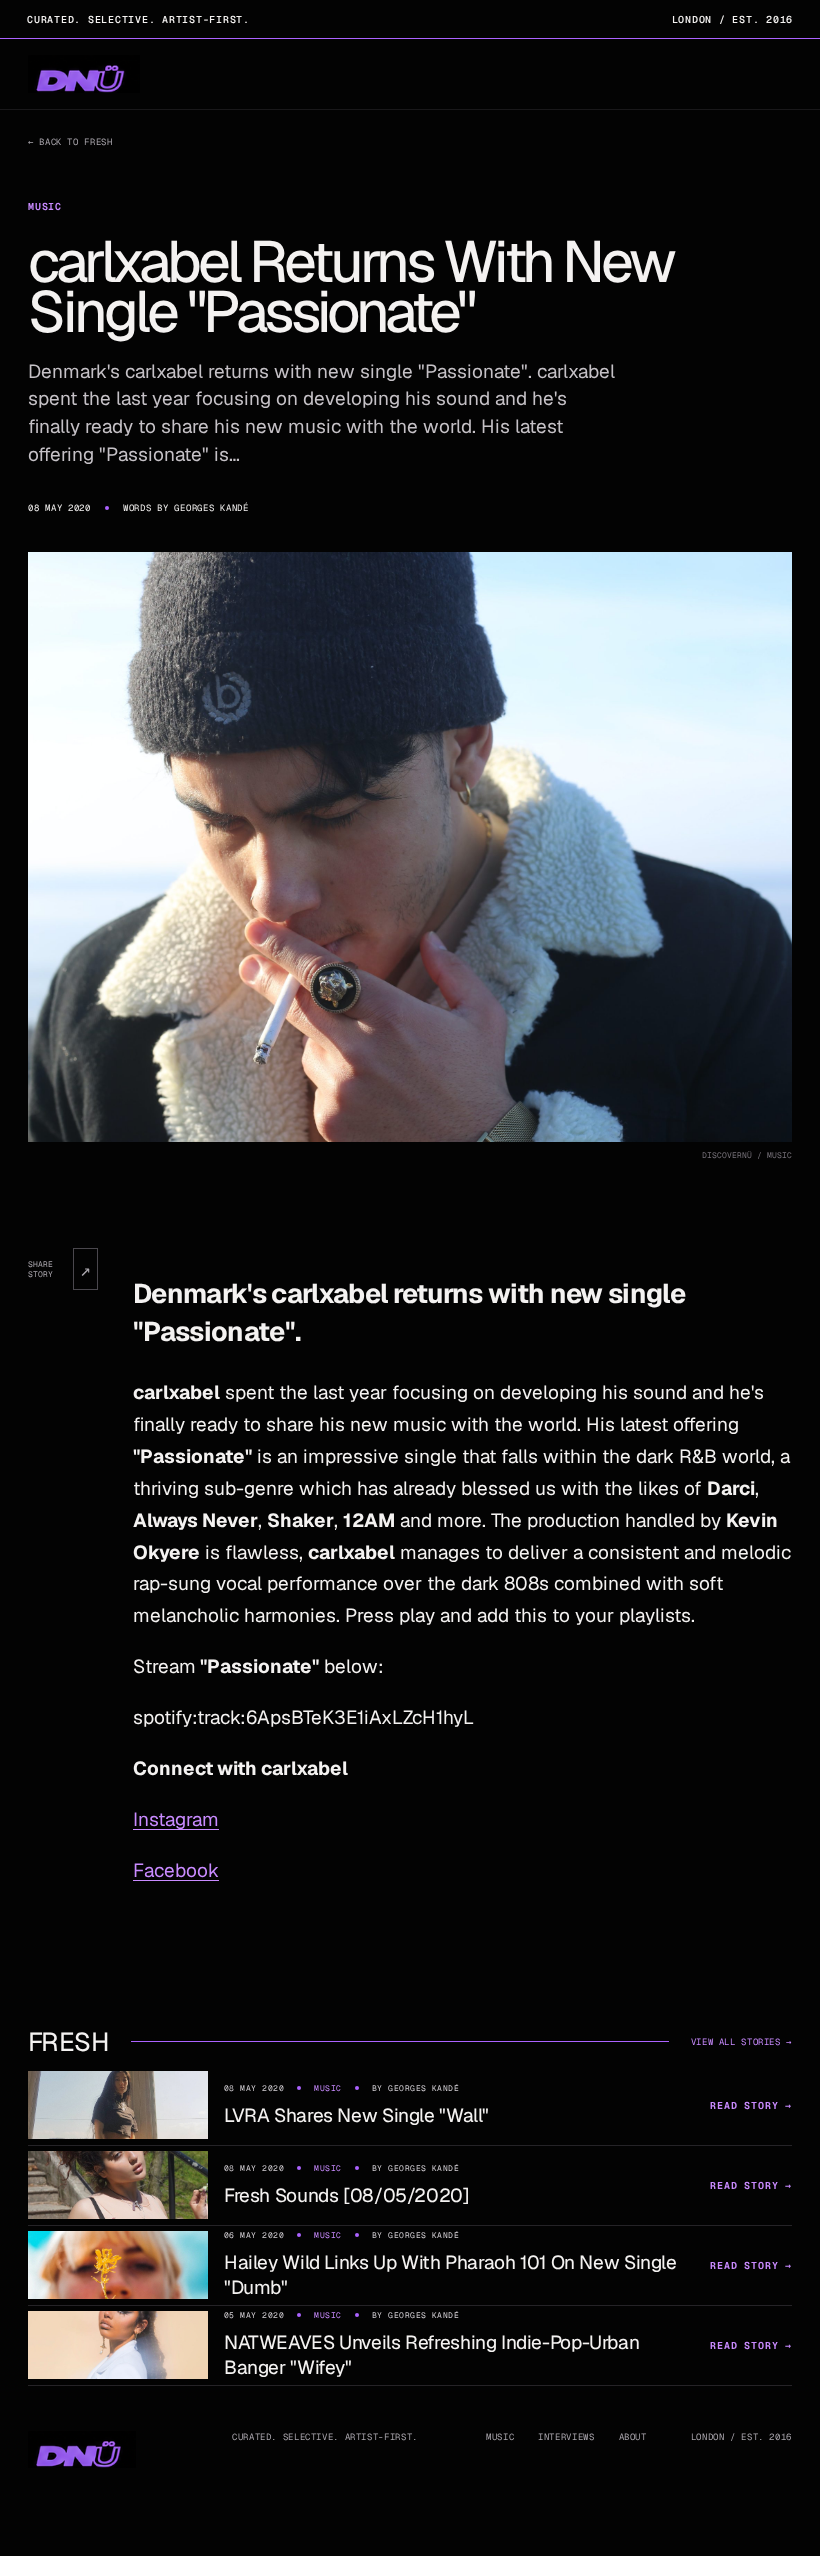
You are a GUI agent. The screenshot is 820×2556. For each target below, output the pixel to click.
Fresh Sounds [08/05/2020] (347, 2195)
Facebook (176, 1870)
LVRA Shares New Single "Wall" (356, 2115)
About (633, 2437)
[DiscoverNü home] (84, 74)
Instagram (176, 1819)
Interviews (566, 2437)
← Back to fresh (70, 142)
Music (500, 2437)
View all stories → (741, 2042)
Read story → (751, 2105)
